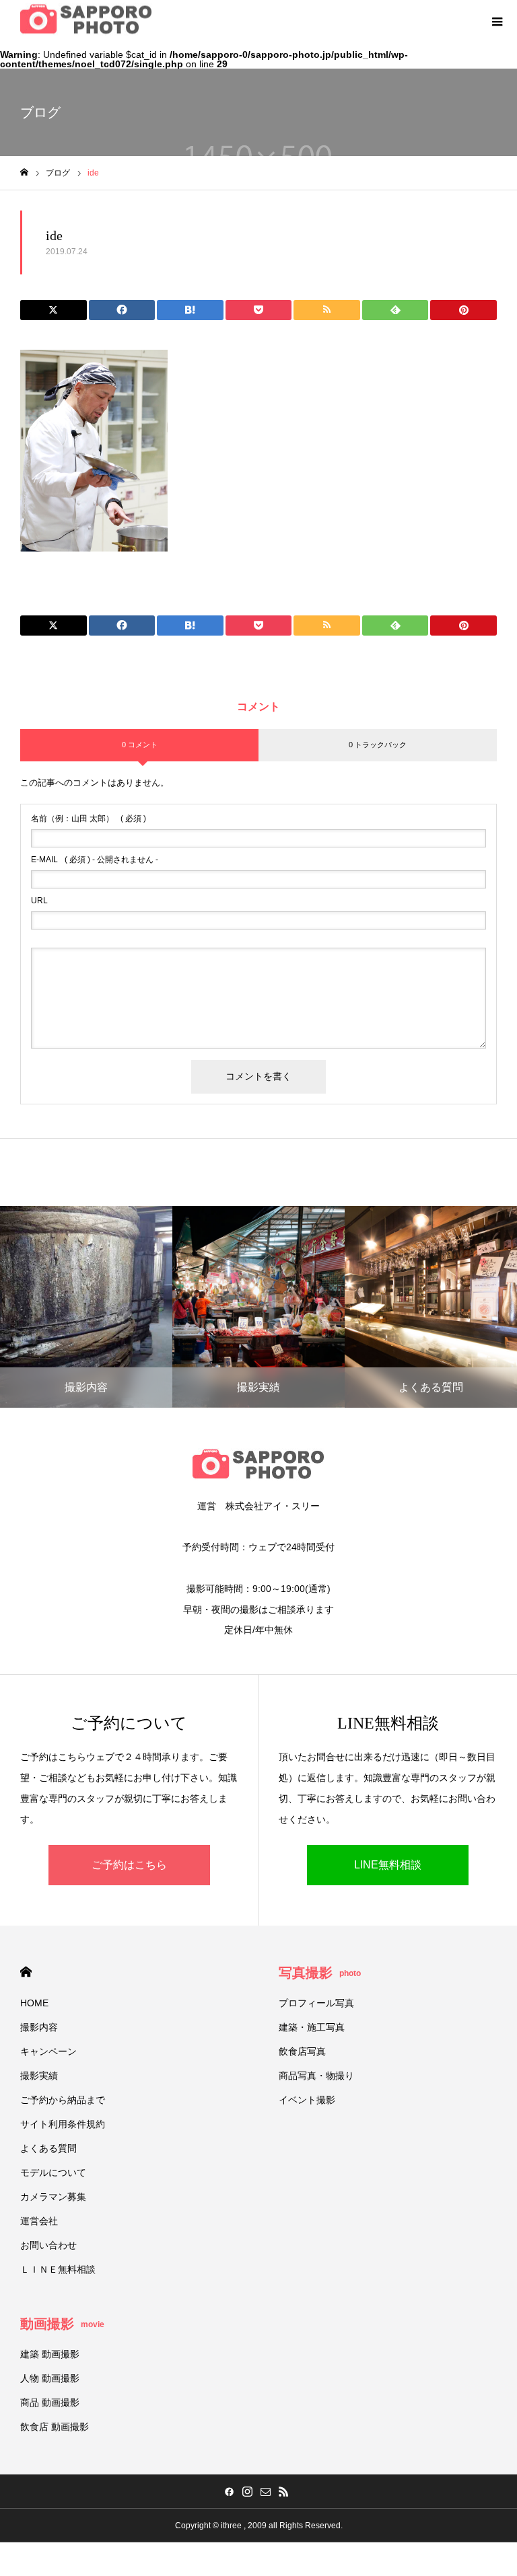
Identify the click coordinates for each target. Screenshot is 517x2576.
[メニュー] (497, 20)
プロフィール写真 (316, 2003)
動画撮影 (62, 2324)
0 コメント (140, 745)
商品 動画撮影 (50, 2402)
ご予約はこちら (129, 1865)
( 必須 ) (89, 819)
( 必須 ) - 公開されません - (95, 860)
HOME (26, 1972)
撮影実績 (39, 2076)
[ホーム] (24, 173)
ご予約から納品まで (63, 2100)
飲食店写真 (302, 2051)
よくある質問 (48, 2148)
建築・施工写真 (312, 2027)
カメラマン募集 (53, 2197)
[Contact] (265, 2491)
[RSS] (283, 2491)
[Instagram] (247, 2491)
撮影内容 (39, 2027)
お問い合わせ (48, 2245)
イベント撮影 (307, 2100)
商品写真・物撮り (316, 2076)
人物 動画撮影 (50, 2378)
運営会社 (39, 2221)
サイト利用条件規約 (63, 2124)
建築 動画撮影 (50, 2354)
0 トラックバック (378, 745)
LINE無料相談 (388, 1865)
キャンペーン (48, 2051)
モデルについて (53, 2172)
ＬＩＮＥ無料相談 (58, 2269)
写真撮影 (320, 1973)
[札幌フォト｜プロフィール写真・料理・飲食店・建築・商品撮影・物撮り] (86, 21)
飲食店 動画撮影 (55, 2427)
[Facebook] (229, 2491)
